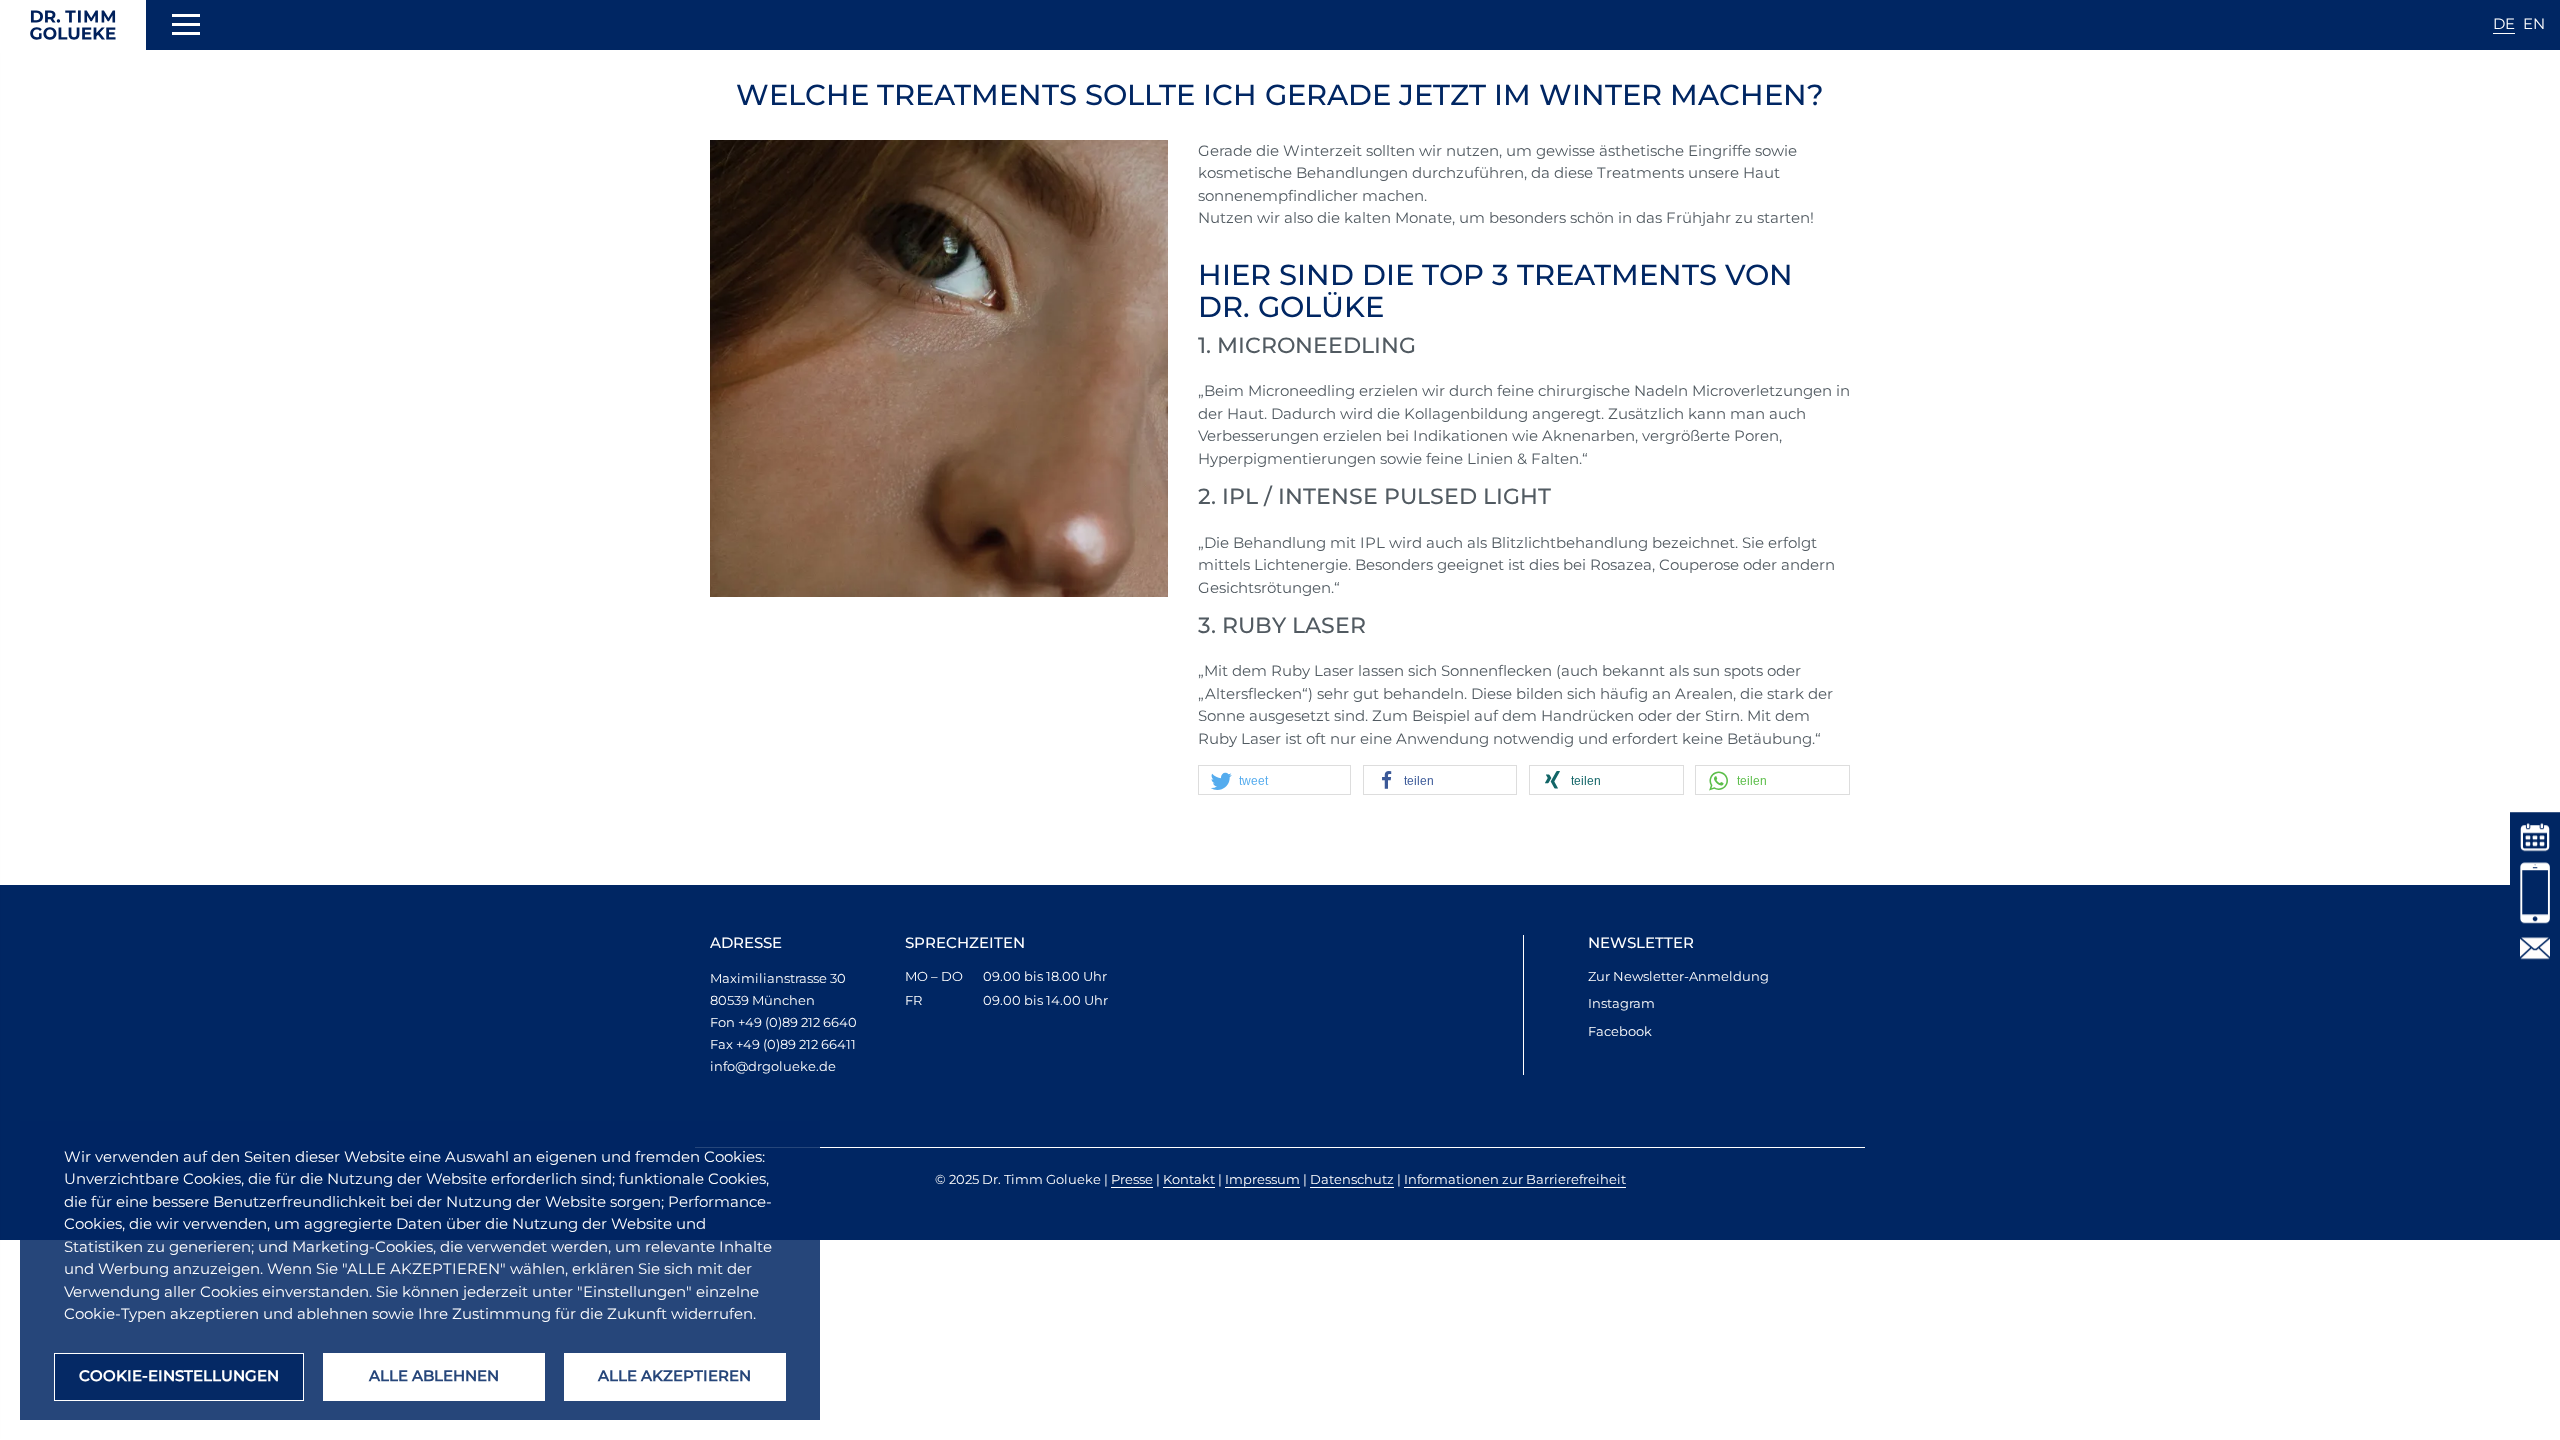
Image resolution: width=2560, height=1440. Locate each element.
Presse (1132, 1179)
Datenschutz (1352, 1179)
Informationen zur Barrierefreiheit (1515, 1179)
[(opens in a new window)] (2535, 835)
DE (2504, 23)
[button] (1278, 781)
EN (2534, 23)
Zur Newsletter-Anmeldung (1678, 976)
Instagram (1621, 1003)
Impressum (1262, 1179)
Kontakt (1189, 1179)
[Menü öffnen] (186, 28)
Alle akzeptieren (674, 1375)
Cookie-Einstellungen (179, 1375)
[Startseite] (73, 25)
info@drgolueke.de (773, 1066)
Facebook (1620, 1031)
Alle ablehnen (434, 1375)
